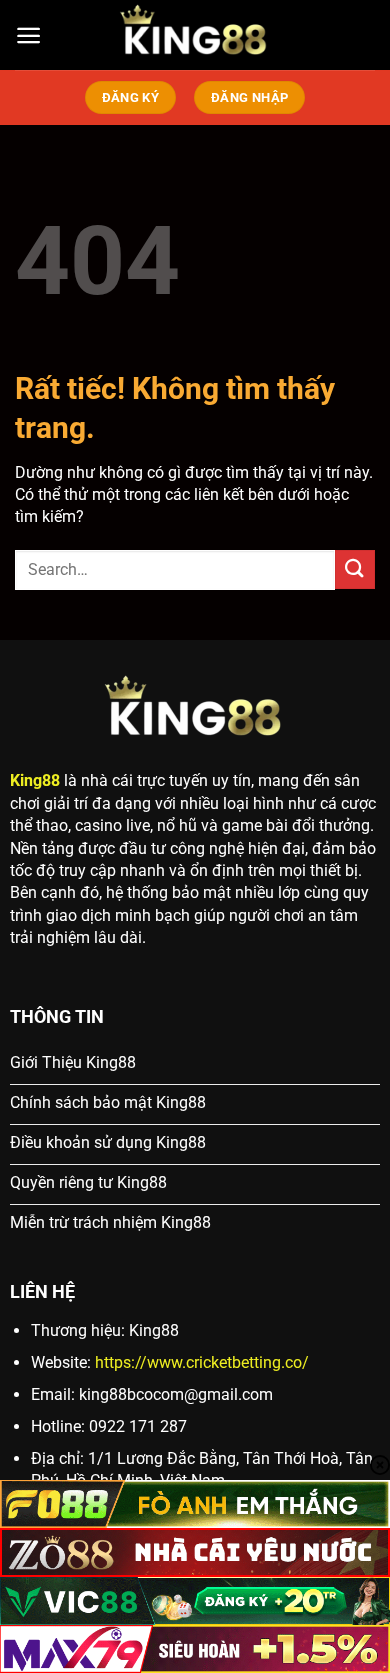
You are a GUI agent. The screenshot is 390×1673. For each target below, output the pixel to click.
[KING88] (195, 35)
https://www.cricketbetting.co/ (202, 1362)
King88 (35, 780)
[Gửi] (355, 569)
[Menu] (28, 35)
